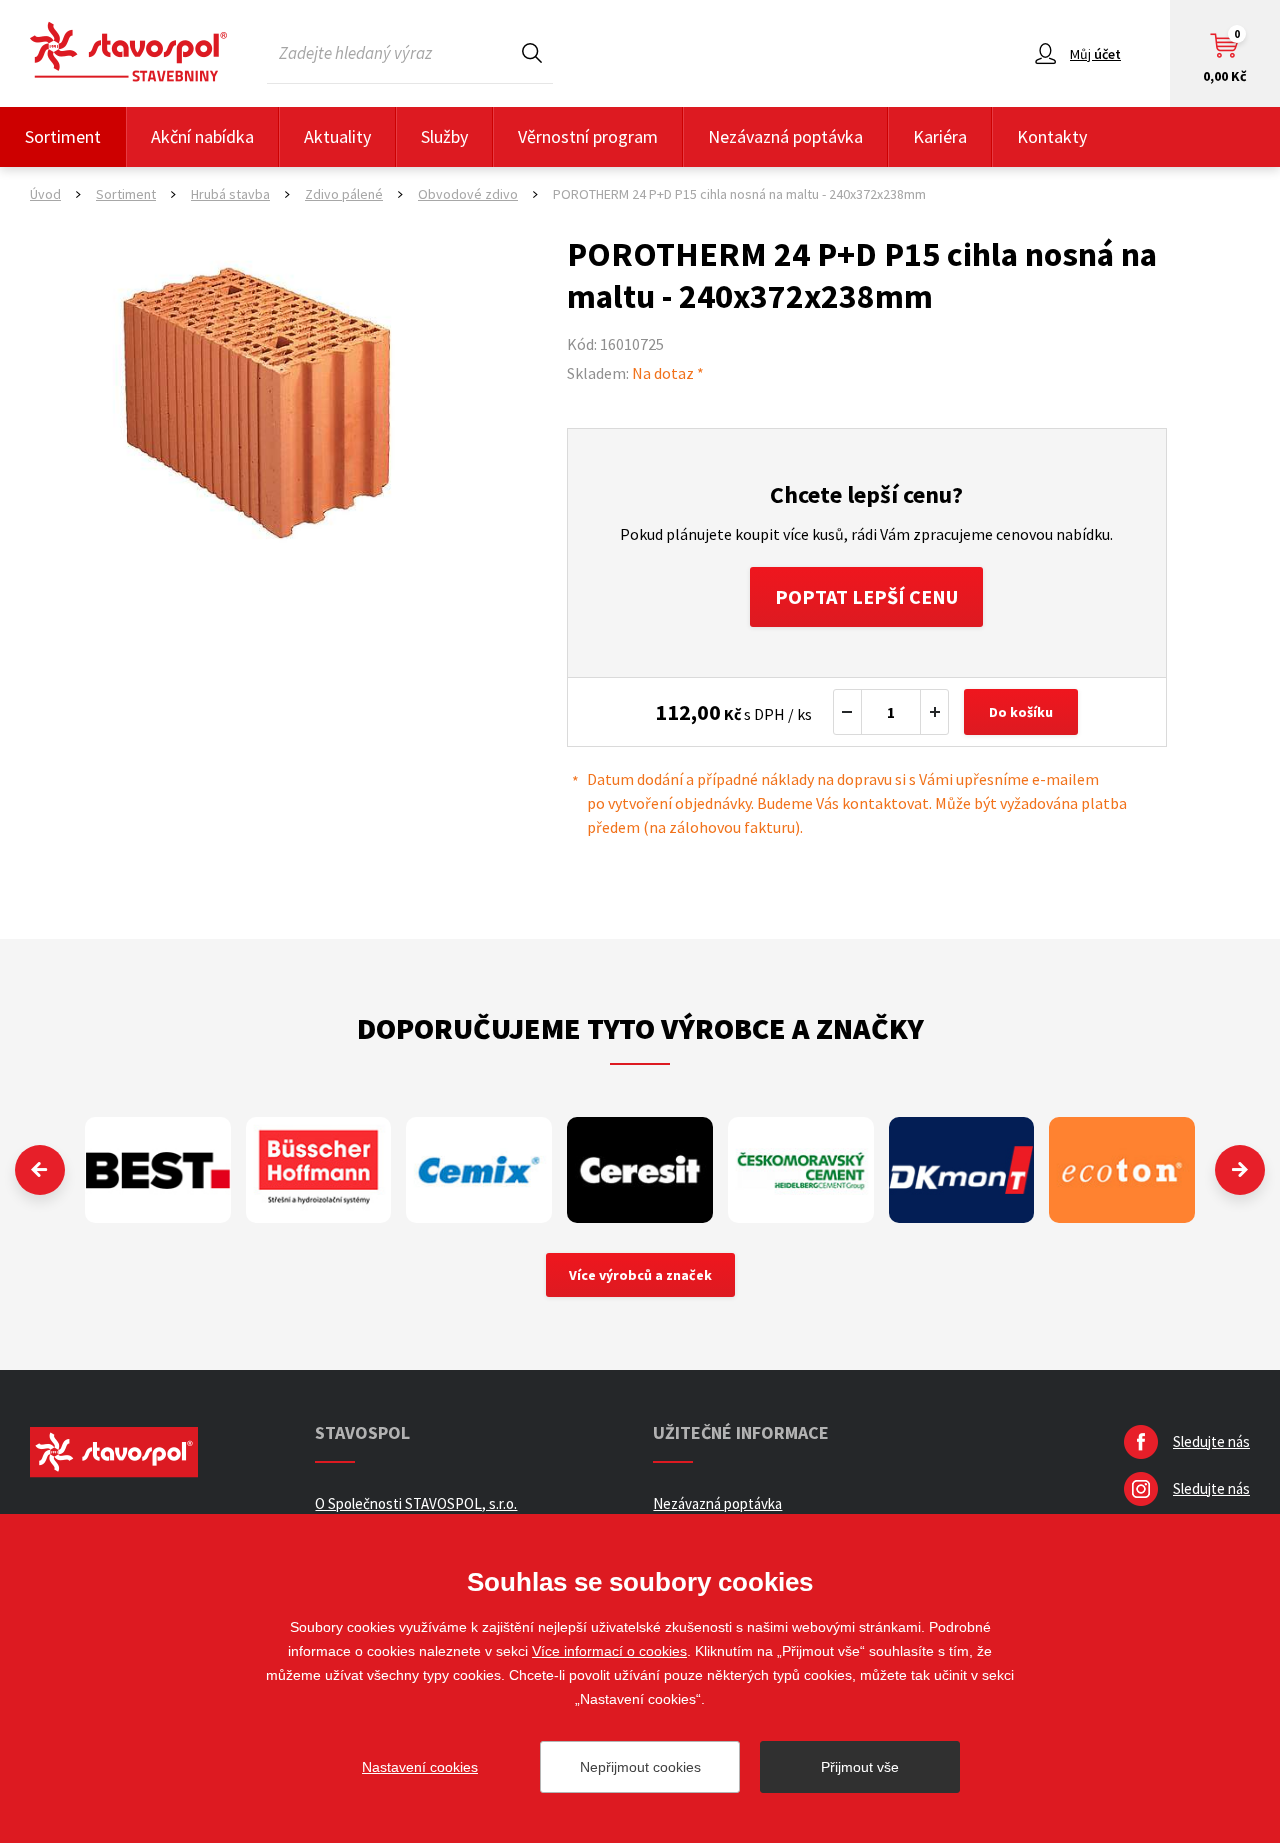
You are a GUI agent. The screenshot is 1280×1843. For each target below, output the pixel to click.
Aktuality (337, 136)
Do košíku (1021, 712)
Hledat (532, 52)
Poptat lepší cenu (866, 596)
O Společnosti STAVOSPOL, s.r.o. (416, 1503)
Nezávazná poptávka (785, 136)
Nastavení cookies (420, 1767)
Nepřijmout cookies (640, 1767)
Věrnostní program (588, 136)
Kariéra (940, 136)
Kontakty (1052, 136)
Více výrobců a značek (640, 1275)
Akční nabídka (202, 136)
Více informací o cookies (609, 1651)
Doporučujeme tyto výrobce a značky (640, 1028)
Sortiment (63, 136)
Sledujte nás (1211, 1441)
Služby (444, 136)
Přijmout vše (860, 1767)
